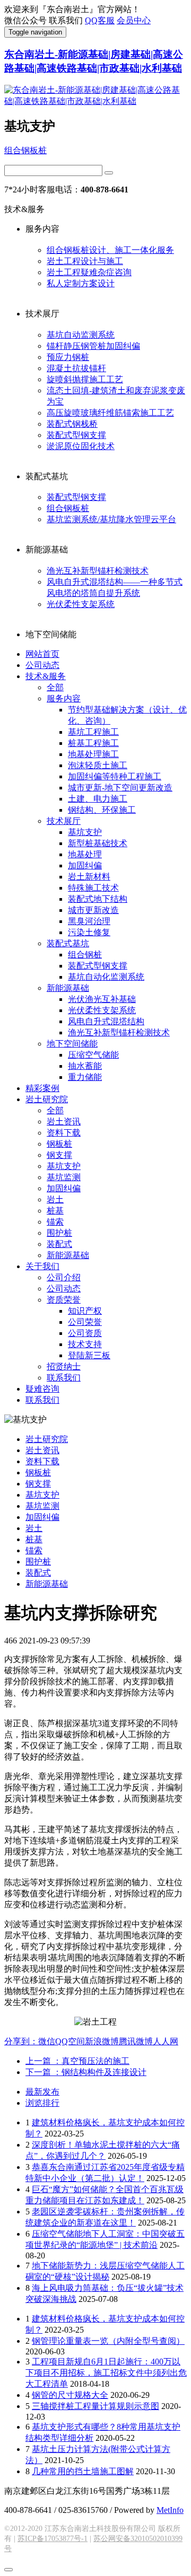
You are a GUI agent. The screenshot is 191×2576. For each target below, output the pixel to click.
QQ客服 (100, 20)
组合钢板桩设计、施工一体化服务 (110, 250)
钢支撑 (59, 1155)
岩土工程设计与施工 (85, 261)
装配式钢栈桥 (72, 424)
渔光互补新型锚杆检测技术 (98, 571)
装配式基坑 (68, 943)
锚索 (55, 1222)
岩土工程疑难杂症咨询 (89, 272)
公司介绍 (64, 1277)
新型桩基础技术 (98, 843)
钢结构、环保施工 (102, 810)
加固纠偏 (85, 865)
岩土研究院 (47, 1099)
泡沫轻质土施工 (98, 765)
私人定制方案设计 (81, 283)
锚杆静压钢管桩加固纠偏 (93, 346)
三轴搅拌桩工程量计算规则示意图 (95, 2406)
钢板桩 (59, 1144)
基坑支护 (85, 832)
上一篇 (77, 2061)
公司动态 (42, 665)
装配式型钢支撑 (76, 435)
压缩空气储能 (93, 1055)
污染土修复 (89, 932)
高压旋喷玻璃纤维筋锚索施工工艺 (110, 413)
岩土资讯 (64, 1122)
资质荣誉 (64, 1300)
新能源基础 (68, 988)
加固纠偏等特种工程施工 (115, 776)
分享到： (21, 2041)
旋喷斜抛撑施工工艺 (85, 379)
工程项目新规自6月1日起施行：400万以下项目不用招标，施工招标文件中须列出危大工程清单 (106, 2373)
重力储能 (85, 1077)
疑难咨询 (42, 1389)
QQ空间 (70, 2041)
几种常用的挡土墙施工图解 (83, 2471)
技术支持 (85, 1344)
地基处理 (85, 854)
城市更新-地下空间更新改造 (120, 788)
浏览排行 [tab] (42, 2103)
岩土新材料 (89, 877)
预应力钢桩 (68, 357)
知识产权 (85, 1311)
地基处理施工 (93, 754)
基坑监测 (64, 1177)
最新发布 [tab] (42, 2092)
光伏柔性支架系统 (81, 604)
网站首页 (42, 654)
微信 (47, 2041)
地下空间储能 (72, 1044)
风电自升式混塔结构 (106, 1021)
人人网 (166, 2041)
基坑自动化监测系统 (106, 977)
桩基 (55, 1211)
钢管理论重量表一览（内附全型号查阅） (108, 2341)
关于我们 (42, 1266)
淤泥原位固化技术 (81, 446)
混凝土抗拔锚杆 (76, 368)
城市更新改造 (93, 910)
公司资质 (85, 1333)
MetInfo (170, 2510)
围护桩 (59, 1233)
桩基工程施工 (93, 743)
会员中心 (134, 20)
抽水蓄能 (85, 1066)
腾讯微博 (136, 2041)
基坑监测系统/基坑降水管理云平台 (111, 519)
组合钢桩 (85, 955)
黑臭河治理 (89, 921)
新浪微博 (102, 2041)
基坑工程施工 (93, 732)
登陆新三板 (89, 1355)
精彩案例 (42, 1088)
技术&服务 (46, 676)
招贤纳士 (64, 1366)
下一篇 (86, 2072)
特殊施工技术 (93, 888)
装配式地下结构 (98, 899)
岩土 (55, 1199)
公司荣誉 (85, 1322)
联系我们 (64, 1378)
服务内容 (64, 698)
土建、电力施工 (98, 799)
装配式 (59, 1244)
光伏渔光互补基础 (102, 999)
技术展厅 (64, 821)
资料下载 (64, 1133)
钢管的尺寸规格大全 (70, 2395)
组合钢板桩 (25, 150)
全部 (55, 687)
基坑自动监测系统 (81, 335)
